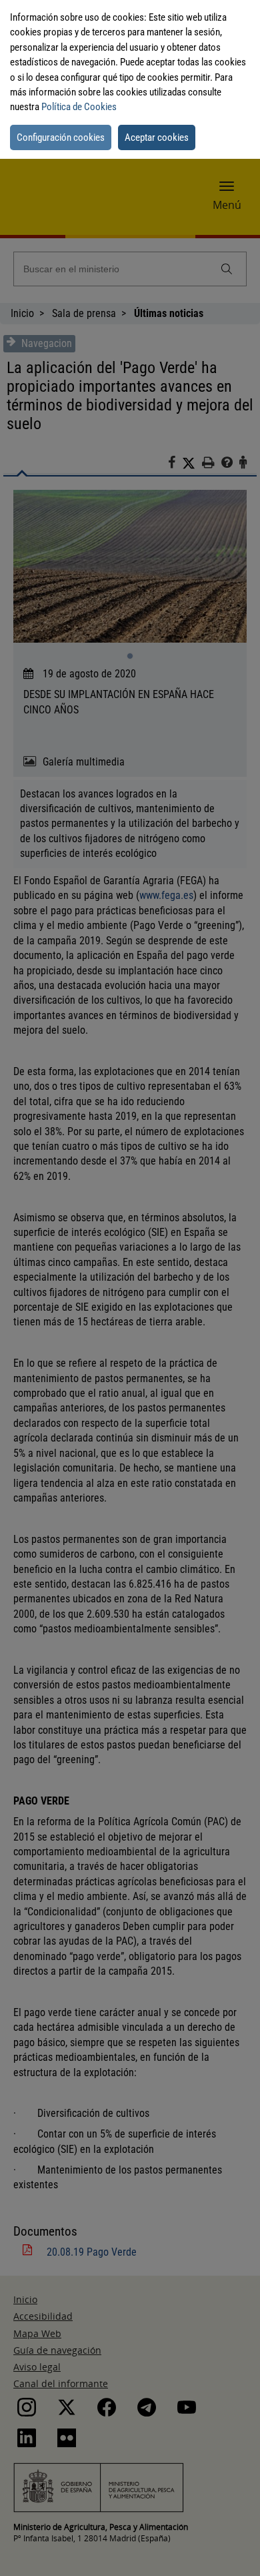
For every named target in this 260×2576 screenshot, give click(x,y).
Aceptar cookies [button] (157, 137)
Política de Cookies (79, 107)
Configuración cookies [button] (61, 137)
